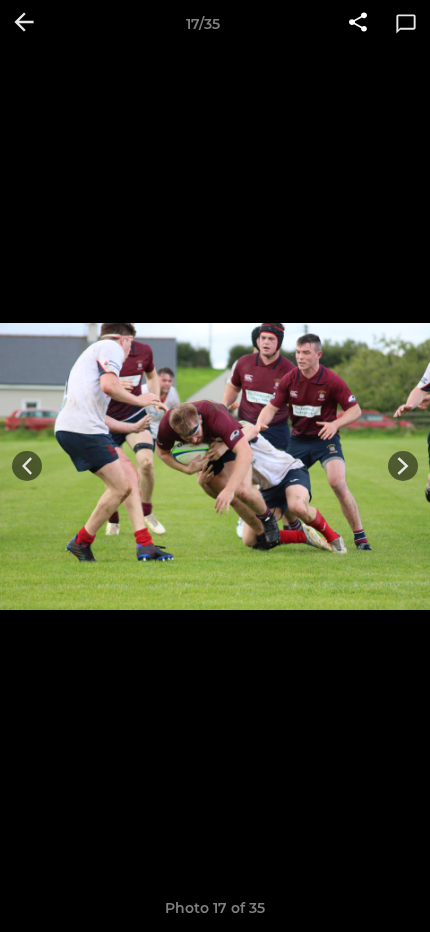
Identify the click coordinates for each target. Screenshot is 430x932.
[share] (358, 24)
